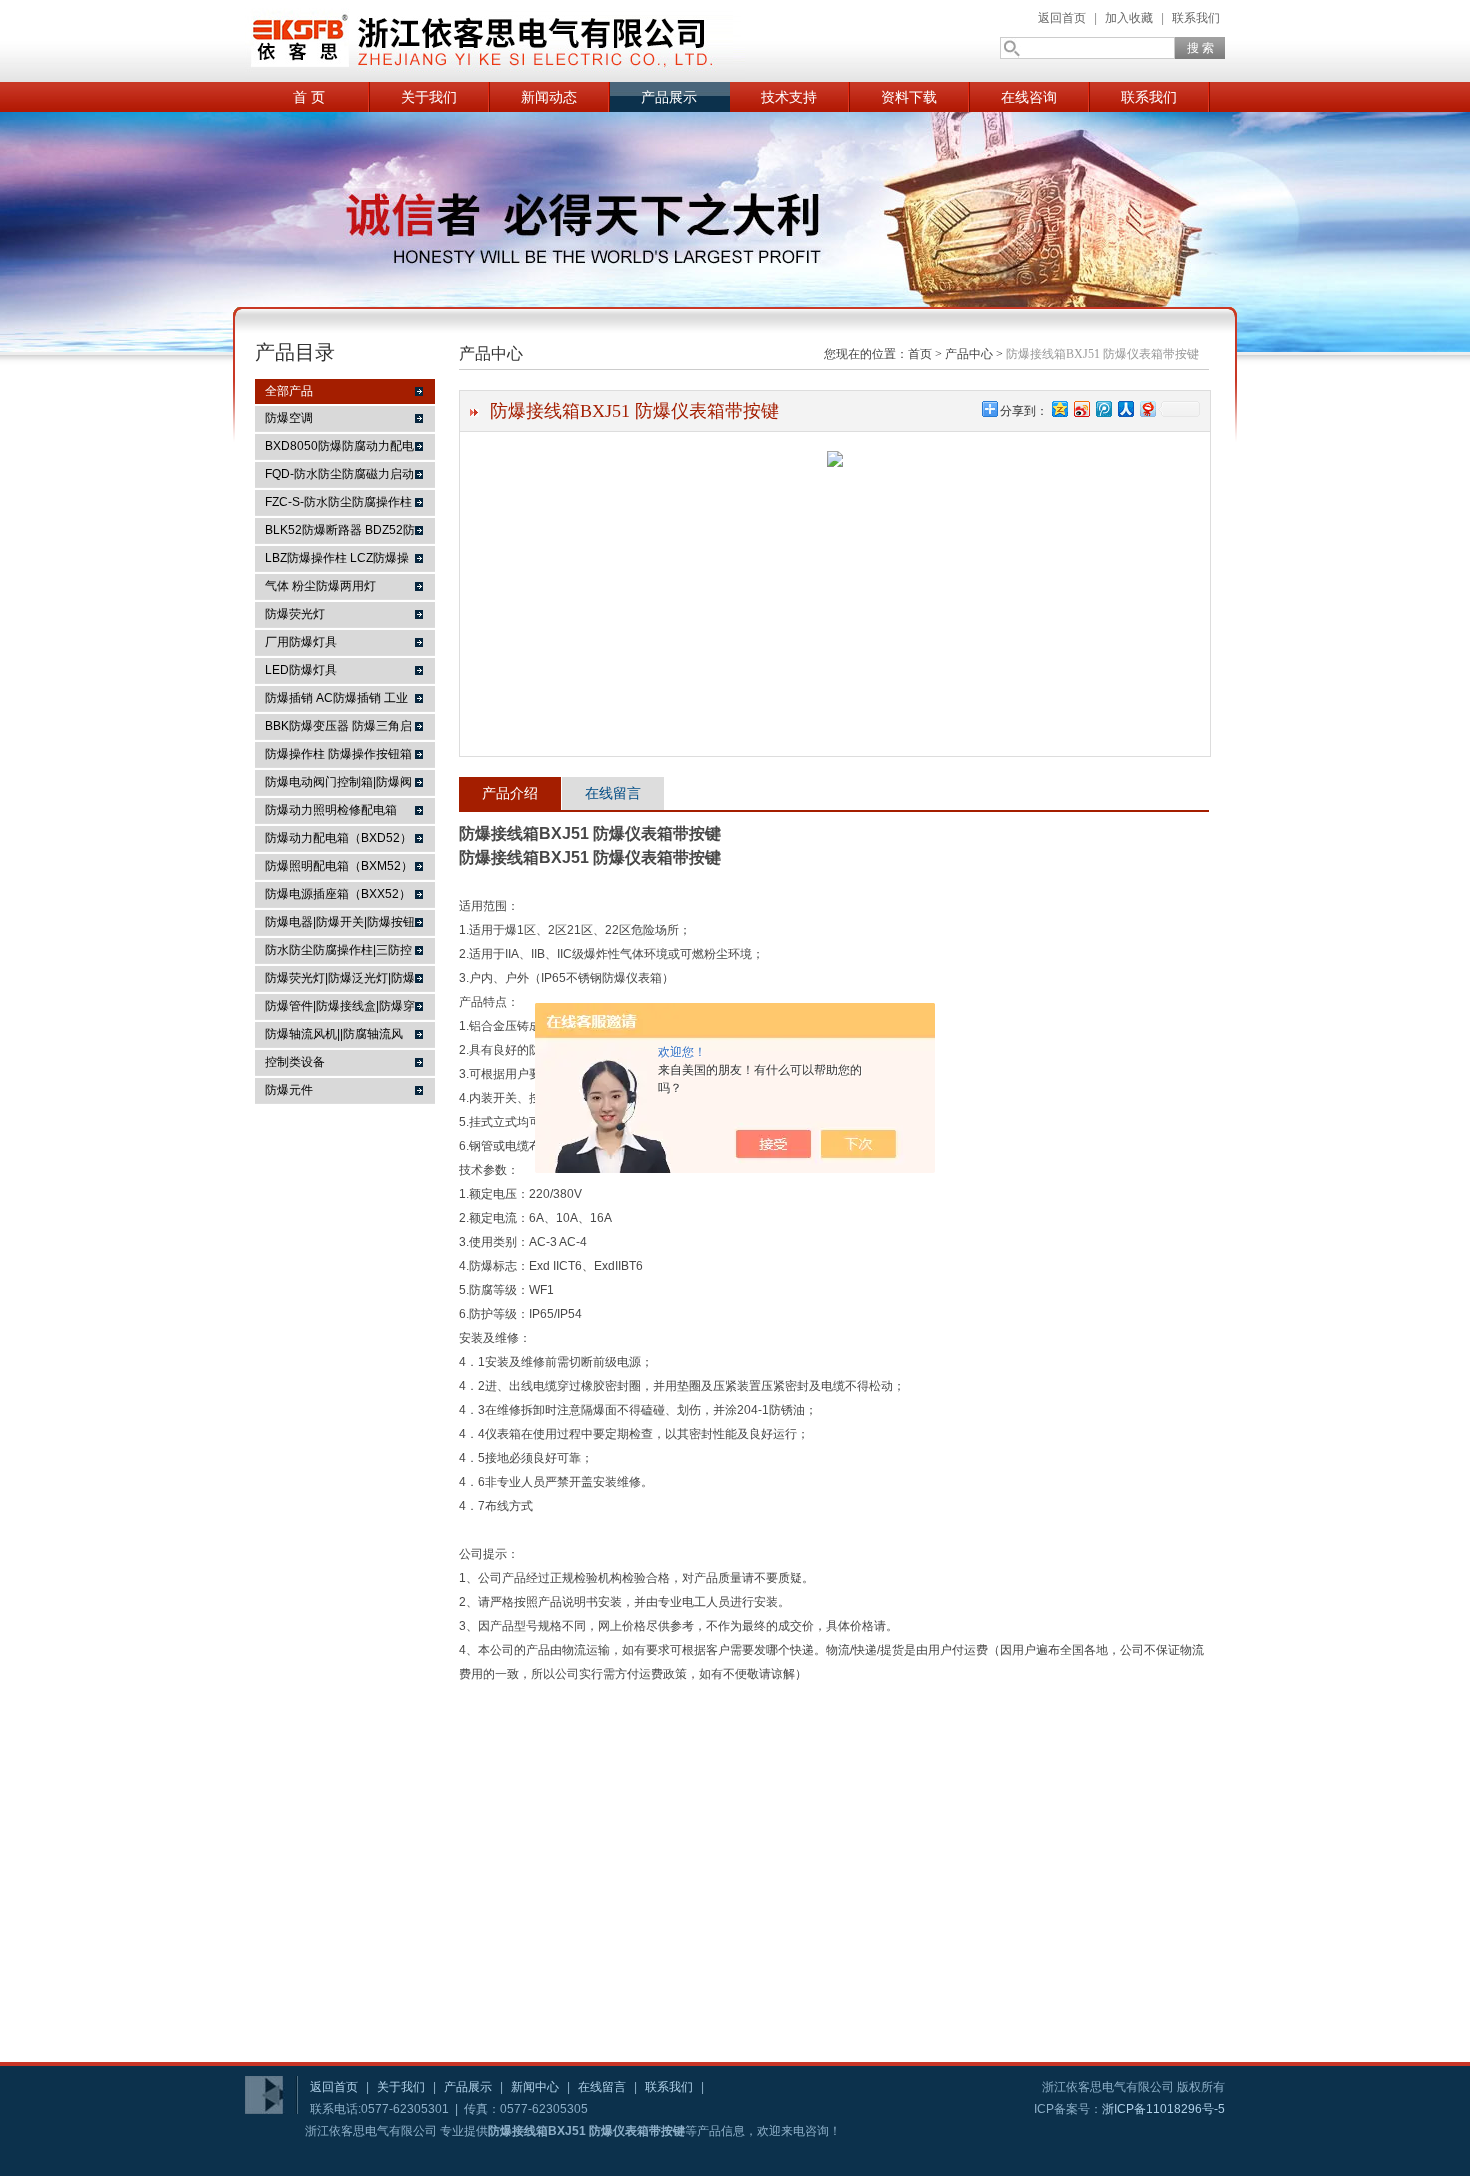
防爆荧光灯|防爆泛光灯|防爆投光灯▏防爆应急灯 (340, 981)
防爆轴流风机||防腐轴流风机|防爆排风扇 (334, 1037)
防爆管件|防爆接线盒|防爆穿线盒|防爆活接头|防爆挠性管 (340, 1009)
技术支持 (789, 97)
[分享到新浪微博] (1081, 408)
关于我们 (429, 97)
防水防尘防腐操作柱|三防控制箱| (338, 953)
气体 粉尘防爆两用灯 (320, 586)
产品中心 (969, 354)
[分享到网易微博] (1147, 408)
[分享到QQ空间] (1059, 408)
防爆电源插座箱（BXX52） (338, 894)
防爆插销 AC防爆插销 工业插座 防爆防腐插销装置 (336, 701)
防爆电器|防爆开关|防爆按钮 (340, 922)
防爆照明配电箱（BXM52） (339, 866)
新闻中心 (535, 2087)
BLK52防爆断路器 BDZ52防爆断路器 (340, 533)
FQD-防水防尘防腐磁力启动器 (339, 477)
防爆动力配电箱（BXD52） (338, 838)
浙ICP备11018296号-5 (1163, 2109)
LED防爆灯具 (301, 670)
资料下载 (909, 97)
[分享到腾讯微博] (1103, 408)
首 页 (309, 97)
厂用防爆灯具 (301, 642)
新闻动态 (549, 97)
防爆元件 (289, 1090)
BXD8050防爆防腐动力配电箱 (339, 449)
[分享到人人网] (1125, 408)
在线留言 (613, 793)
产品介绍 (510, 793)
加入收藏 (1129, 18)
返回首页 (1062, 18)
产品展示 (669, 97)
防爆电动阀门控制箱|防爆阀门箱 (338, 785)
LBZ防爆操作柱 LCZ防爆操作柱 (337, 561)
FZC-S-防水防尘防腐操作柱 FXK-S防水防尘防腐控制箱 (338, 505)
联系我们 (1196, 18)
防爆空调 (289, 418)
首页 (920, 354)
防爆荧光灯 (295, 614)
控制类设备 (295, 1062)
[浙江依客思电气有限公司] (495, 41)
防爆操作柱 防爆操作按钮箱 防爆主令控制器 (338, 757)
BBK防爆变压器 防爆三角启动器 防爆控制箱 (338, 729)
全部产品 (289, 391)
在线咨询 (1029, 97)
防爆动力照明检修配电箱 (331, 810)
